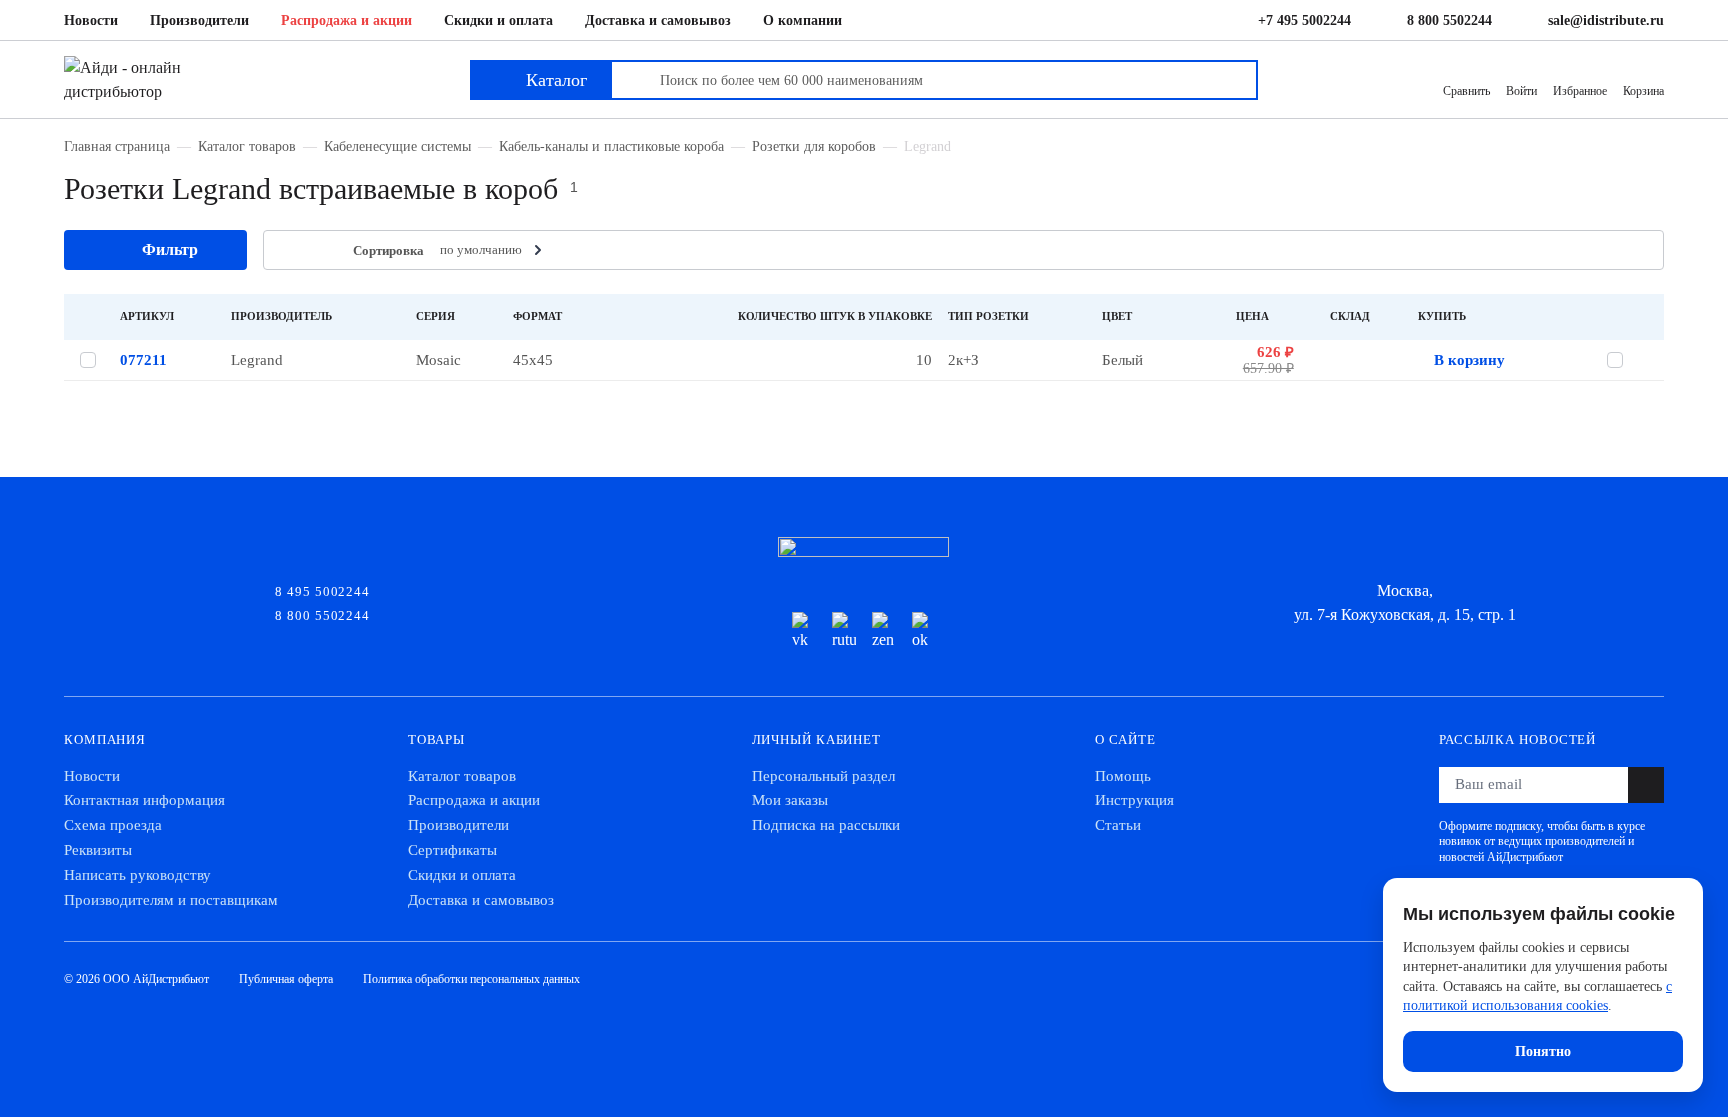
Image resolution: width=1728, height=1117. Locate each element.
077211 (143, 360)
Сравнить (1466, 91)
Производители (199, 20)
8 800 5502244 (1449, 20)
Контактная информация (144, 800)
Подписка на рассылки (826, 825)
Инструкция (1134, 800)
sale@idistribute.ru (1606, 20)
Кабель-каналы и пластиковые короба (611, 146)
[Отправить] (1646, 785)
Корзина (1643, 91)
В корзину (1469, 360)
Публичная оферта (286, 979)
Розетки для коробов (814, 146)
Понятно (1543, 1051)
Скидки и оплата (498, 20)
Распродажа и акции (346, 20)
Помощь (1123, 776)
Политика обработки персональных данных (471, 979)
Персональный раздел (823, 776)
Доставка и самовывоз (658, 20)
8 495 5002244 (322, 590)
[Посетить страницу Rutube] (844, 632)
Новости (91, 20)
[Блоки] (321, 250)
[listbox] (493, 250)
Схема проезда (113, 825)
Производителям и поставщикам (171, 900)
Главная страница (117, 146)
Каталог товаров (247, 146)
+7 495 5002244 (1304, 20)
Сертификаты (452, 850)
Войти (1521, 91)
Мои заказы (790, 800)
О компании (802, 20)
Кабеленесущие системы (397, 146)
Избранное (1580, 91)
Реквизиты (98, 850)
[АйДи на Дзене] (884, 632)
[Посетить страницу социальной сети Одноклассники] (924, 632)
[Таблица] (291, 250)
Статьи (1118, 825)
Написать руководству (137, 875)
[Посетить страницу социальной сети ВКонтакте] (804, 632)
